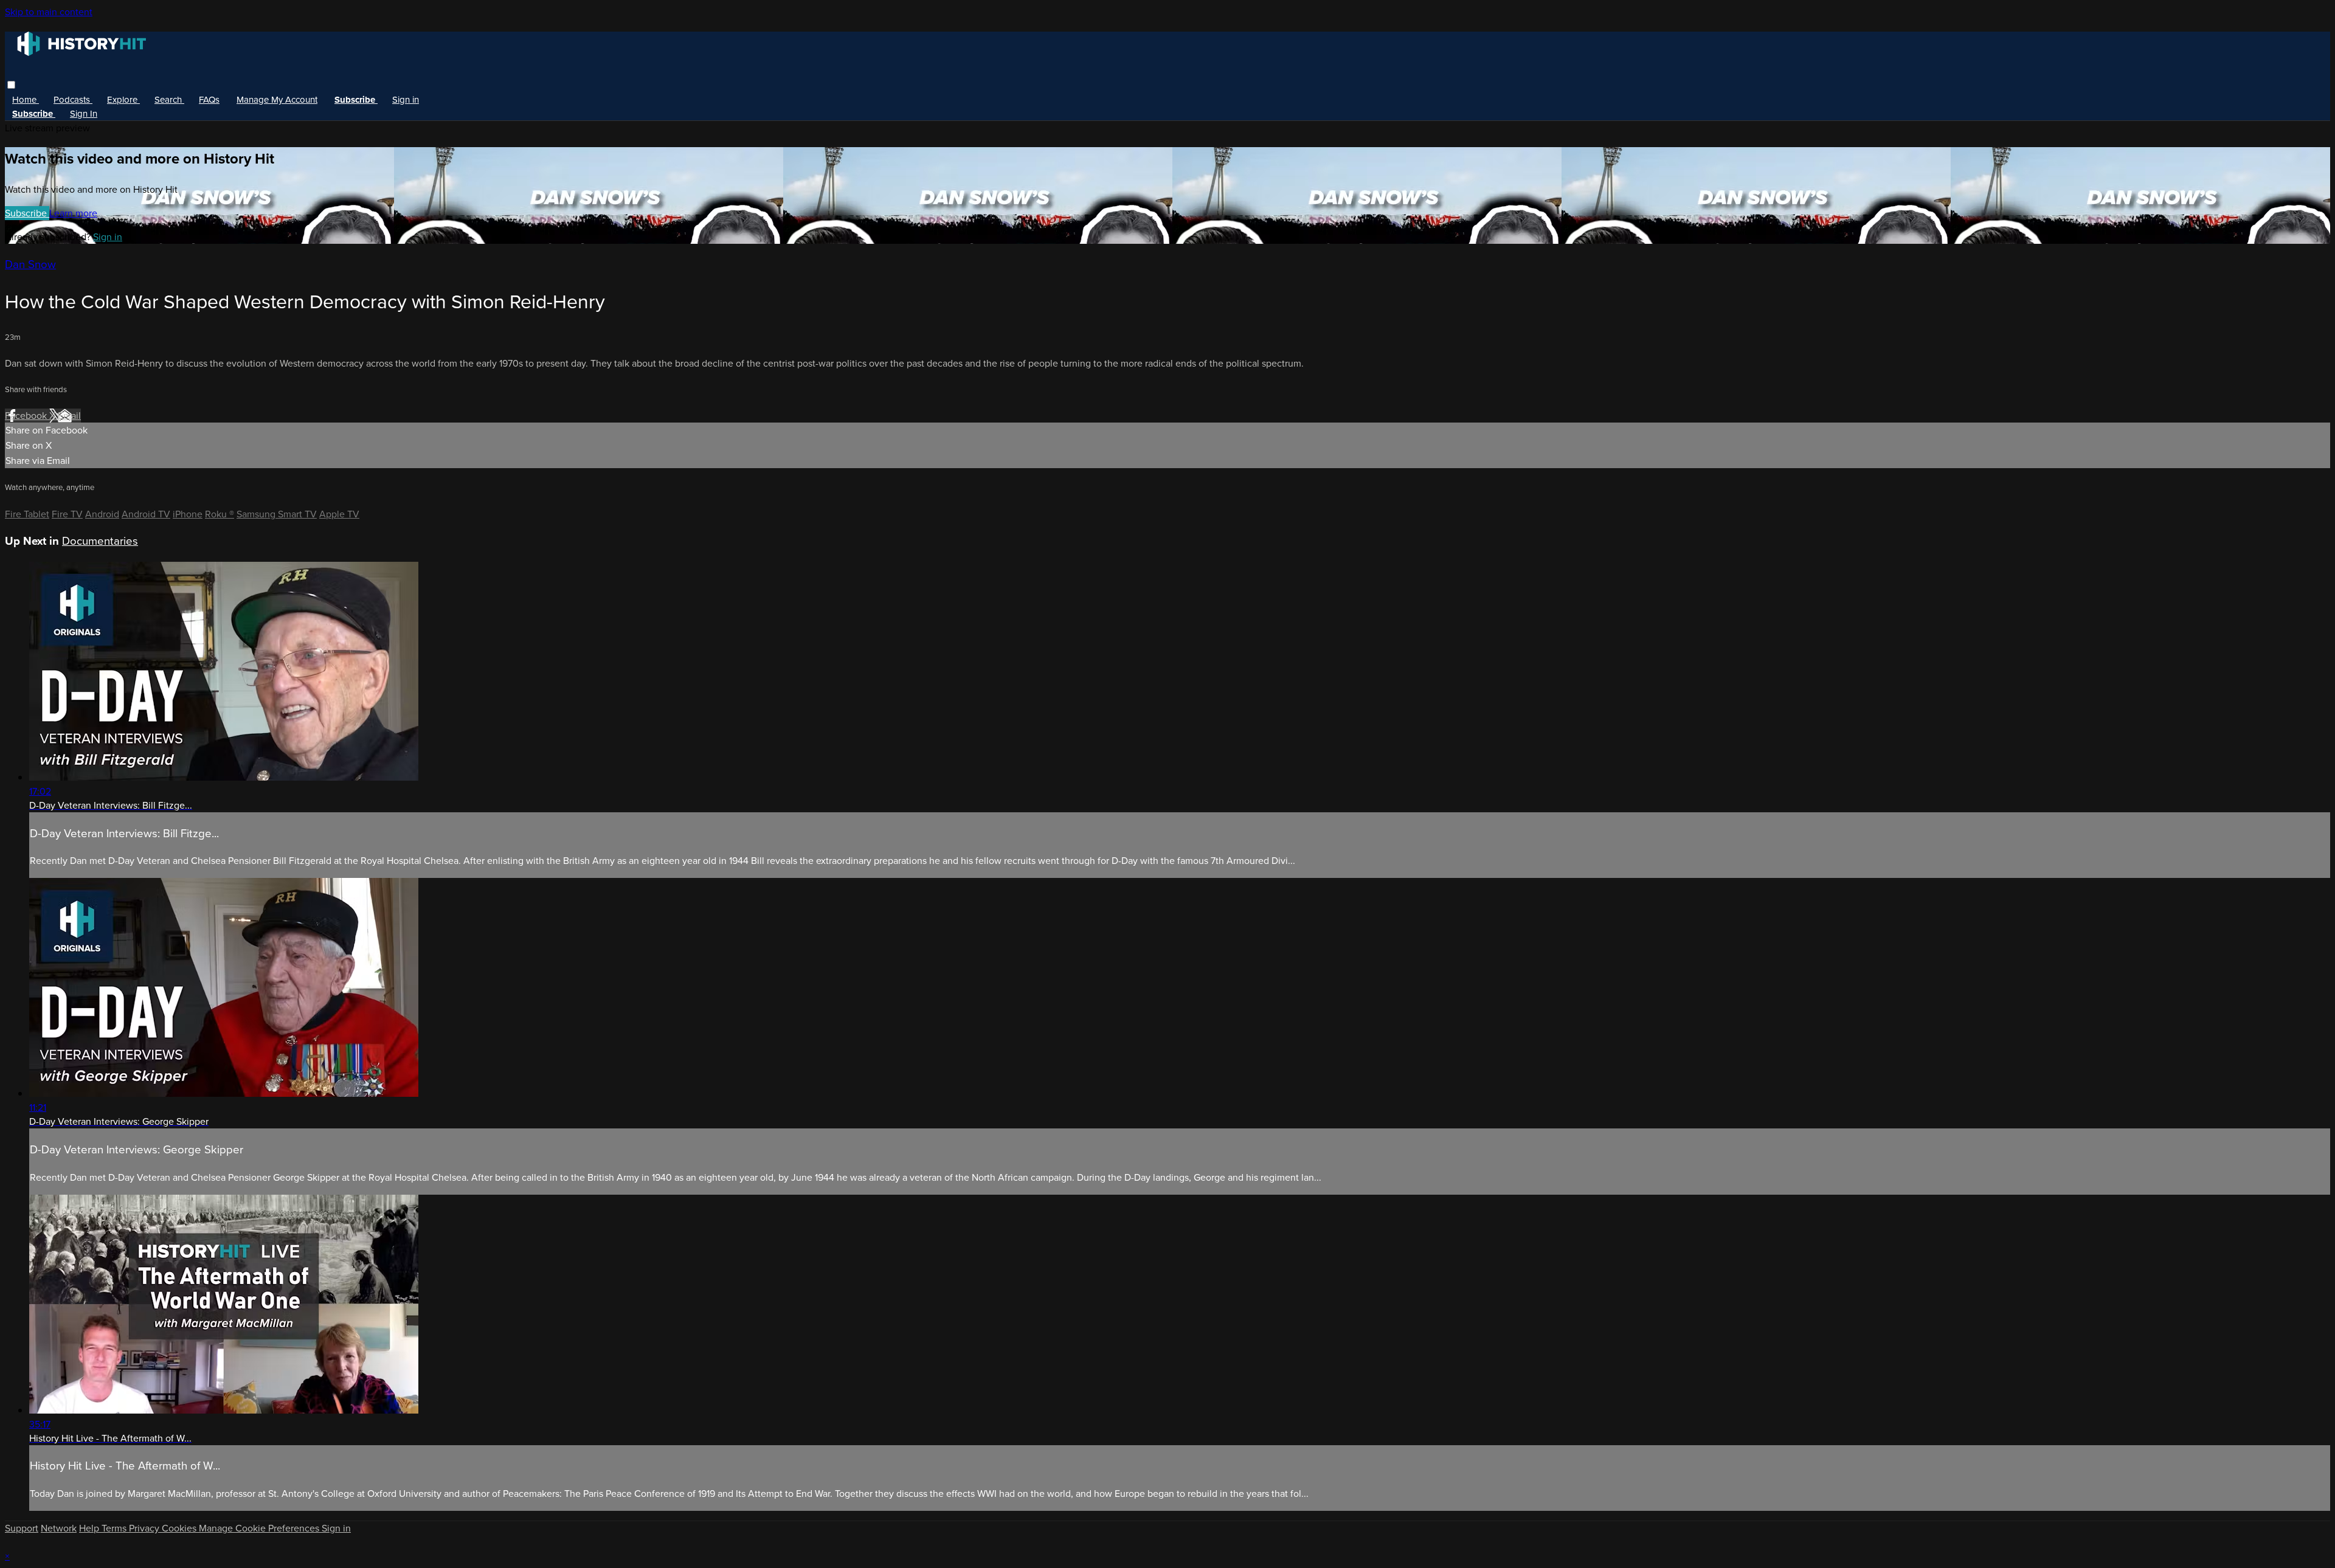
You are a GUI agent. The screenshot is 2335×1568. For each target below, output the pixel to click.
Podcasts (73, 100)
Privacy (145, 1528)
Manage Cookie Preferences (260, 1528)
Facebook (27, 416)
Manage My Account (277, 100)
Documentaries (100, 541)
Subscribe (27, 213)
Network (59, 1528)
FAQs (209, 100)
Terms (115, 1528)
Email (69, 416)
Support (22, 1528)
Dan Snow (30, 264)
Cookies (180, 1528)
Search (169, 100)
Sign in (406, 100)
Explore (123, 100)
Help (90, 1528)
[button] (11, 85)
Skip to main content (49, 12)
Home (26, 100)
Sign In (84, 114)
